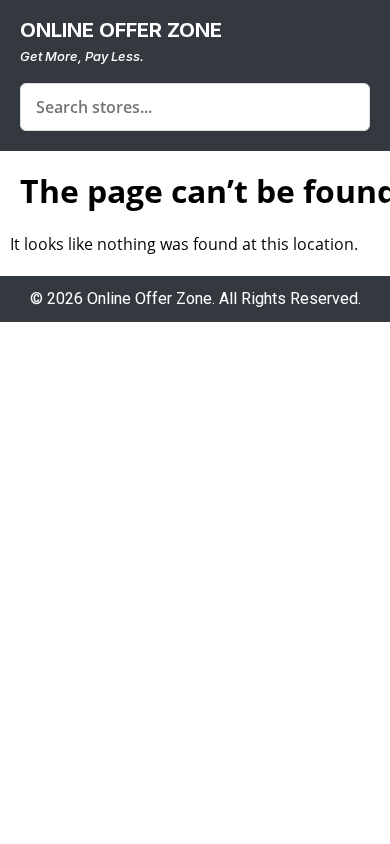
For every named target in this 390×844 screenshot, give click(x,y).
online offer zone (121, 30)
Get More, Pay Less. (82, 56)
